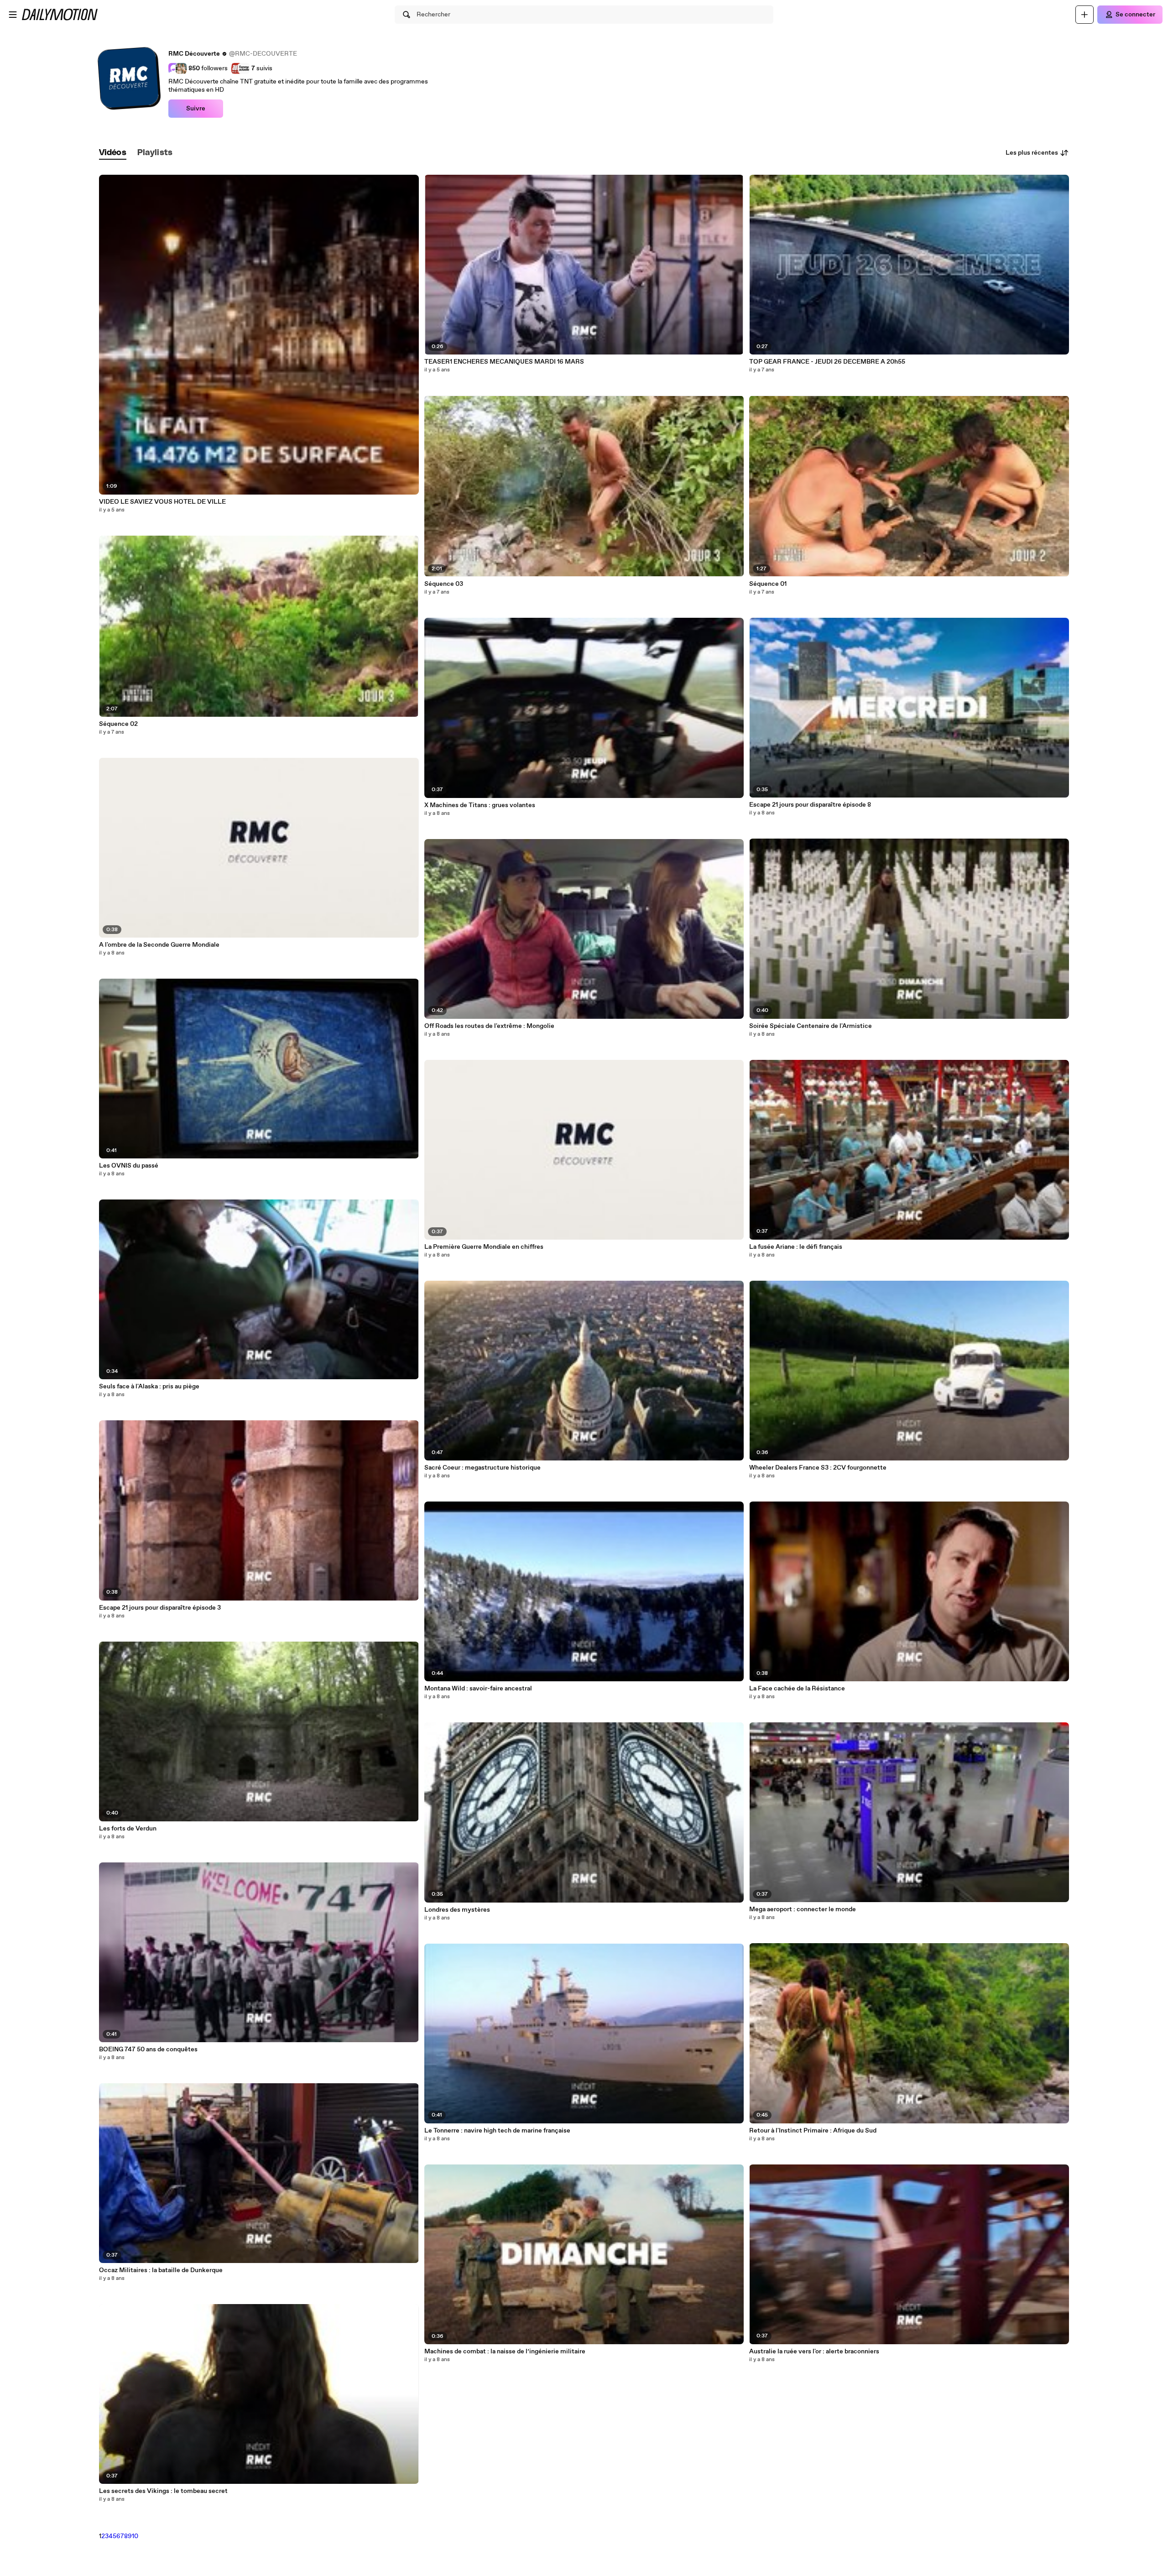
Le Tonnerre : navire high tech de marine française (497, 2131)
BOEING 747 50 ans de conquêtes (148, 2049)
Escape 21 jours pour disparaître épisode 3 (160, 1608)
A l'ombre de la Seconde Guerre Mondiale (159, 945)
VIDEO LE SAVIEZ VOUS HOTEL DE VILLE (162, 502)
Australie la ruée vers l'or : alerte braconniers (814, 2352)
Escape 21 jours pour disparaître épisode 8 (810, 805)
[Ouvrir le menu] (13, 15)
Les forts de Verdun (128, 1829)
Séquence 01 (768, 584)
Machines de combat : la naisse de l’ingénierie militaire (505, 2352)
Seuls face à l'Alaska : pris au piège (149, 1387)
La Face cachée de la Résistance (797, 1689)
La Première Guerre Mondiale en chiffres (484, 1247)
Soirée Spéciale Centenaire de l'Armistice (811, 1026)
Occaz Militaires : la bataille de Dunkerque (161, 2270)
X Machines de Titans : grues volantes (480, 805)
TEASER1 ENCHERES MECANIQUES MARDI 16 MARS (504, 362)
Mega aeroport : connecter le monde (803, 1909)
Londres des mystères (457, 1910)
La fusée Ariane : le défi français (796, 1247)
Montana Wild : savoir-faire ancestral (478, 1689)
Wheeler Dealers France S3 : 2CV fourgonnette (818, 1468)
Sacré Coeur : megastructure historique (482, 1468)
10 (135, 2536)
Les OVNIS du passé (129, 1166)
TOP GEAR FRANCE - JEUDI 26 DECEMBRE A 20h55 (827, 362)
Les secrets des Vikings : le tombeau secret (163, 2491)
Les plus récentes (1032, 153)
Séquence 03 (444, 584)
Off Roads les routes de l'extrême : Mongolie (489, 1026)
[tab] (113, 153)
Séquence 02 (118, 724)
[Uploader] (1085, 15)
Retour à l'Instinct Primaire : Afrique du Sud (813, 2131)
